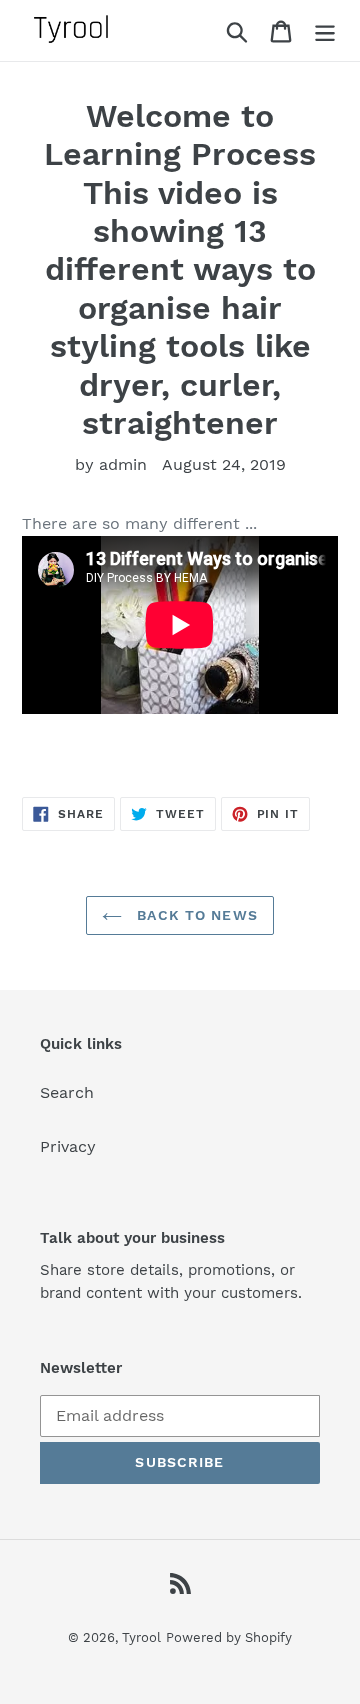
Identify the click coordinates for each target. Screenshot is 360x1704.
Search (67, 1092)
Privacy (68, 1146)
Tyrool (141, 1637)
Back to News (195, 915)
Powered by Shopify (229, 1637)
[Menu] (325, 30)
